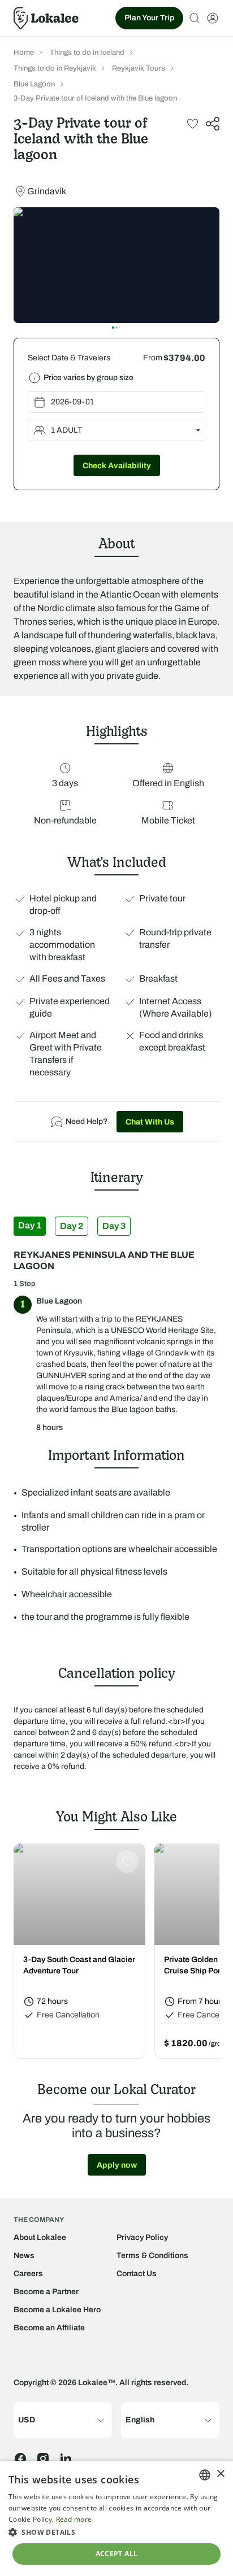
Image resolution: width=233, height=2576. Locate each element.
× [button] (220, 2474)
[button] (116, 2532)
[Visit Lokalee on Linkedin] (66, 2459)
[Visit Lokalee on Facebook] (20, 2459)
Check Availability (117, 466)
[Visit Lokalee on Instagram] (43, 2459)
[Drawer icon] (213, 18)
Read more (74, 2519)
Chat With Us (150, 1122)
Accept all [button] (117, 2554)
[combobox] (205, 2475)
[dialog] (116, 2518)
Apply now (117, 2165)
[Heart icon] (192, 124)
